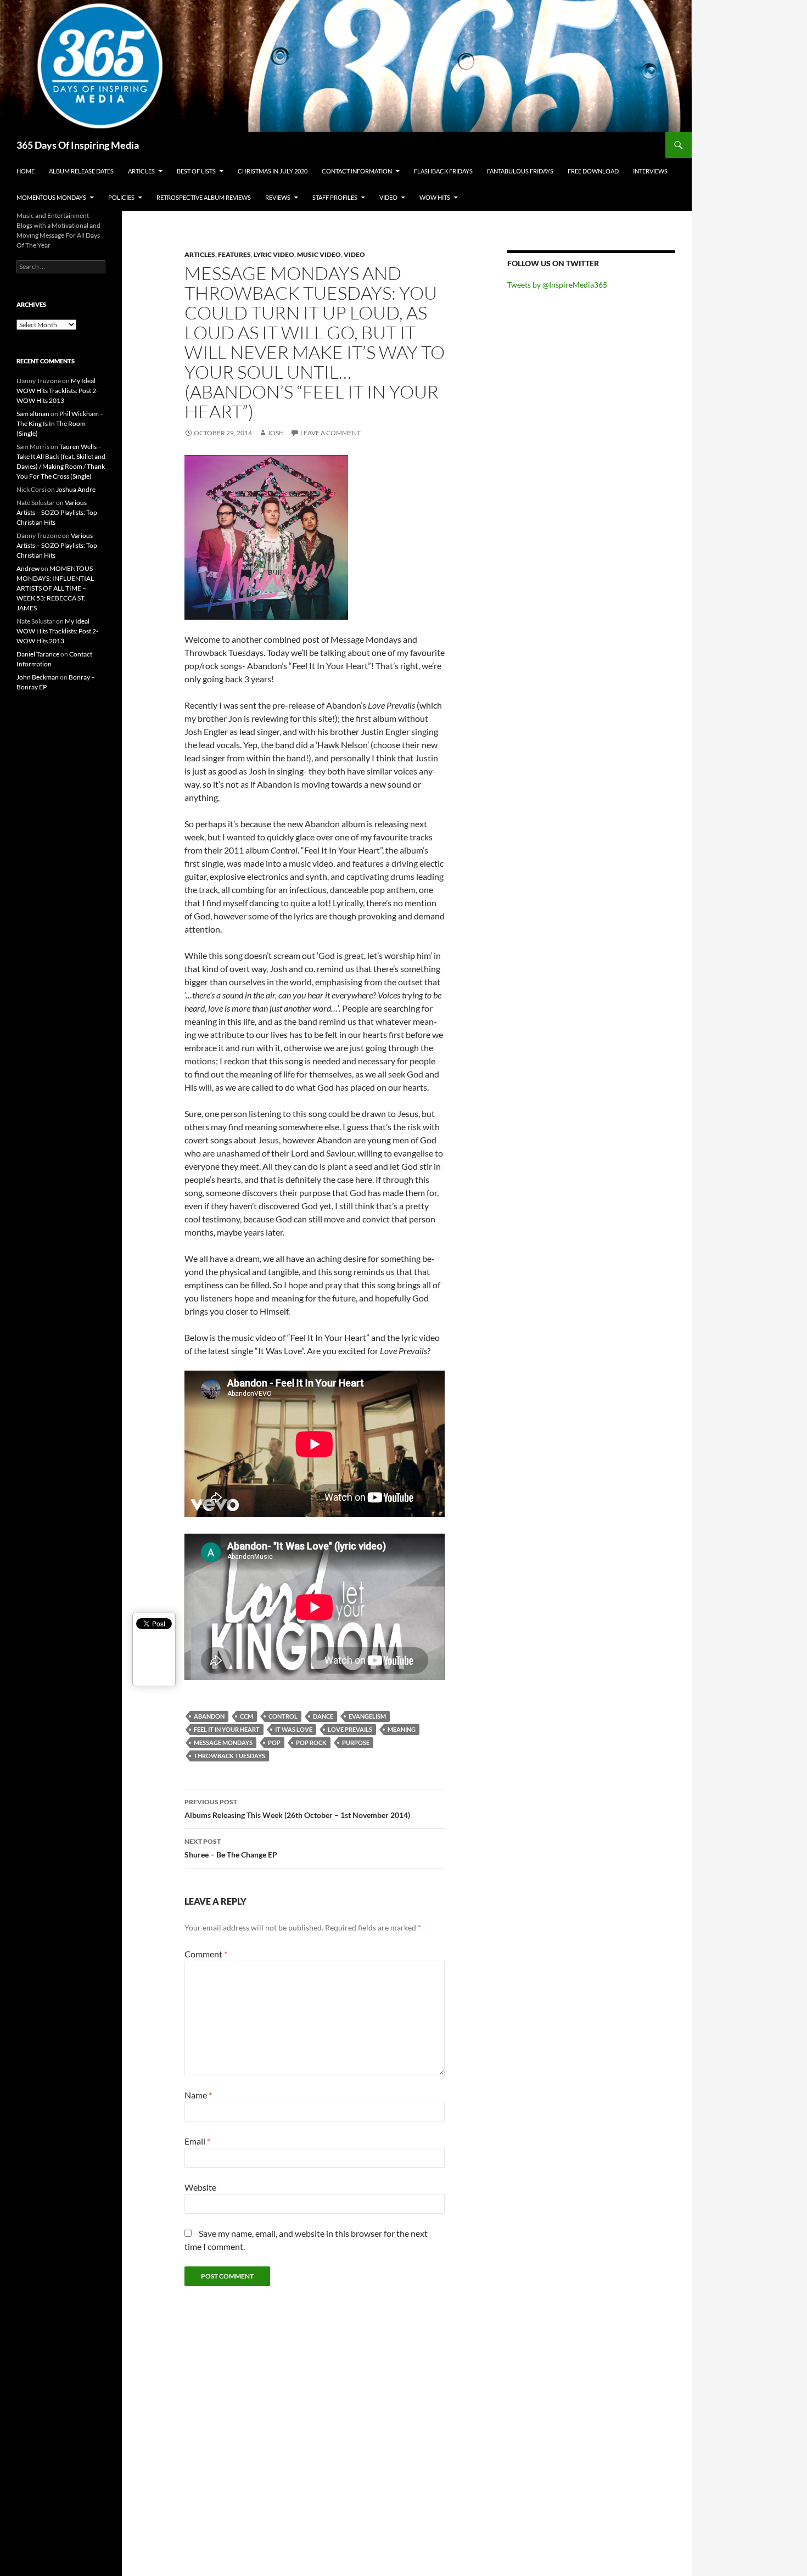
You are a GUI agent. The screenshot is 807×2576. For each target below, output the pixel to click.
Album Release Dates (81, 171)
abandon (209, 1716)
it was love (294, 1729)
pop (274, 1742)
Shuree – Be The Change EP (231, 1848)
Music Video (319, 254)
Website (200, 2187)
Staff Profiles (335, 197)
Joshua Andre (76, 489)
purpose (356, 1742)
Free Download (593, 171)
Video (388, 197)
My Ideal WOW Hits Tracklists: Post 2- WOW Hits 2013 (57, 391)
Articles (141, 171)
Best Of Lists (196, 171)
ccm (246, 1716)
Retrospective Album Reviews (204, 197)
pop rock (311, 1742)
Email (197, 2141)
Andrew (28, 568)
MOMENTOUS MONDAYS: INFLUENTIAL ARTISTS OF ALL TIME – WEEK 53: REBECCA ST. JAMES (55, 588)
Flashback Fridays (443, 171)
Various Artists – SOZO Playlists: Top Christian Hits (57, 512)
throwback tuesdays (229, 1756)
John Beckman (38, 677)
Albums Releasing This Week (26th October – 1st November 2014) (297, 1809)
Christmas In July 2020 (273, 171)
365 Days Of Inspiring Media (78, 145)
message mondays (223, 1742)
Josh (276, 433)
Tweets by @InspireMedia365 (557, 285)
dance (323, 1716)
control (283, 1716)
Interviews (650, 171)
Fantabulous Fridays (520, 171)
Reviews (278, 197)
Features (234, 254)
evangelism (367, 1716)
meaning (402, 1729)
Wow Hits (435, 197)
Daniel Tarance (38, 654)
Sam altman (33, 414)
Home (26, 171)
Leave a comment (330, 433)
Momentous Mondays (51, 197)
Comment (206, 1954)
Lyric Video (274, 254)
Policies (121, 197)
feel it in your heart (227, 1729)
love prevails (350, 1729)
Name (198, 2095)
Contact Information (357, 171)
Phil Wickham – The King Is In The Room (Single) (60, 423)
